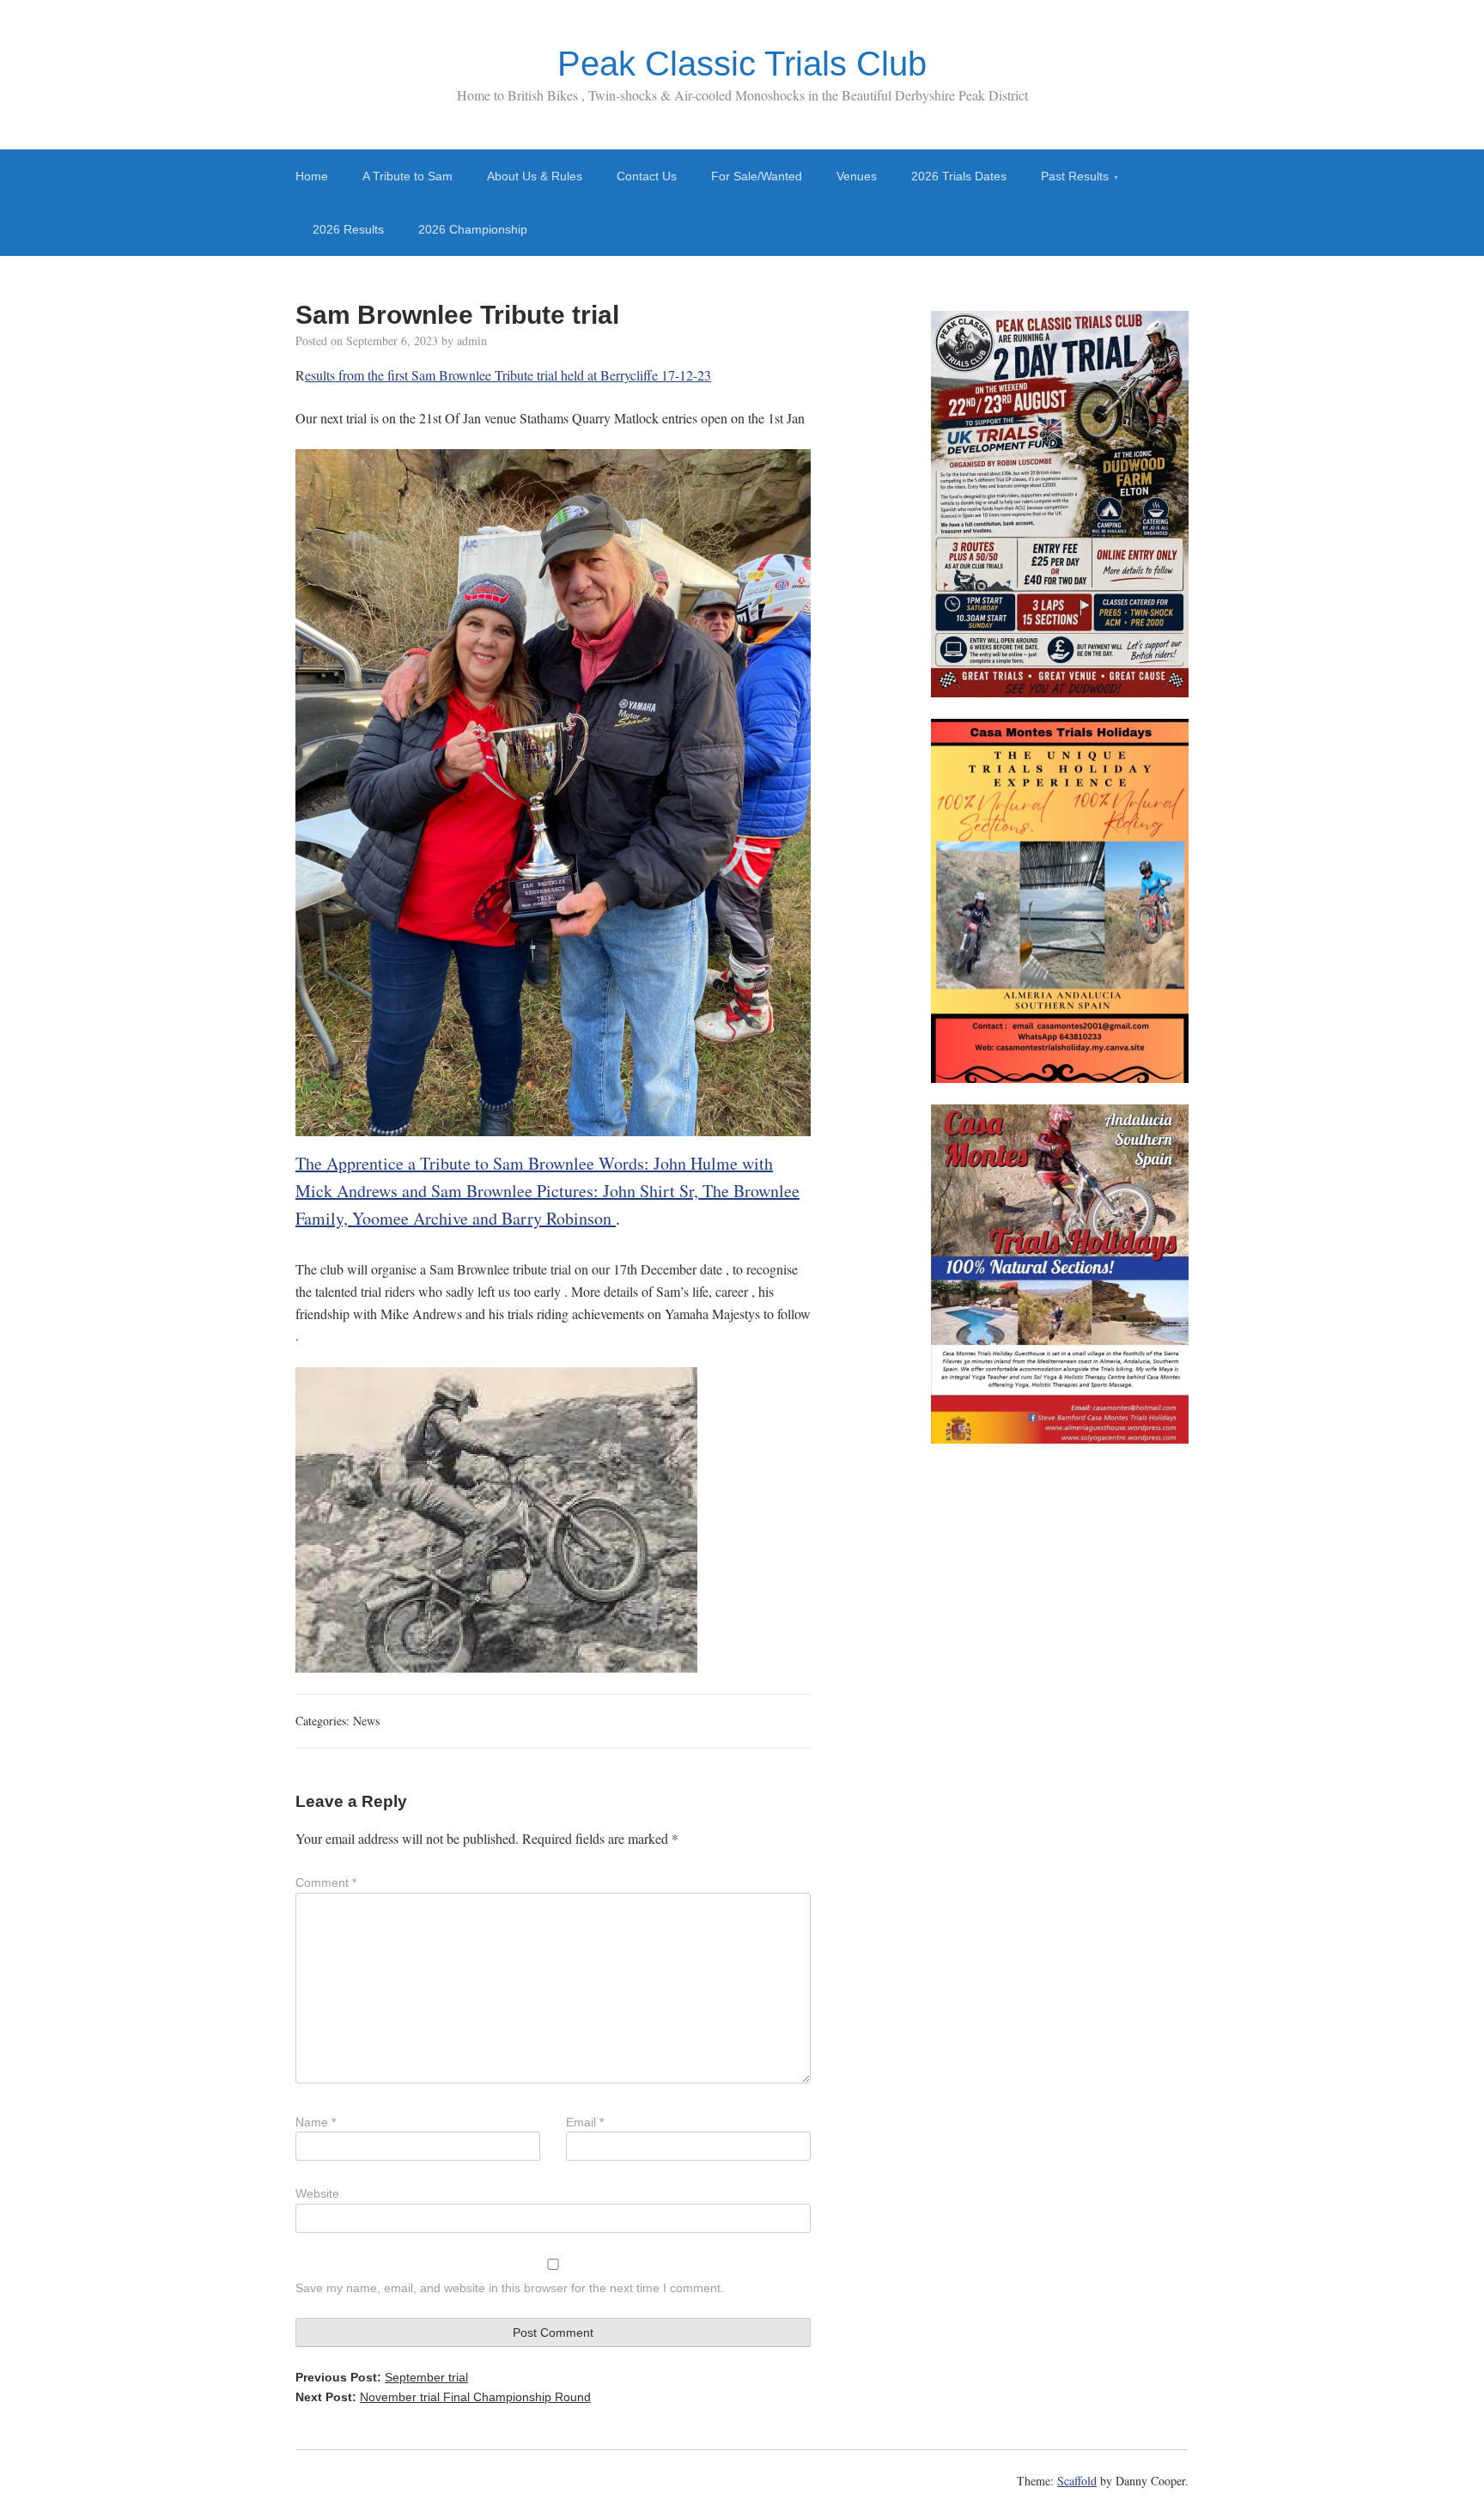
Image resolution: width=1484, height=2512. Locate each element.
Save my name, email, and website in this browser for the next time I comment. (510, 2288)
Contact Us (647, 176)
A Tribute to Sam (407, 176)
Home (312, 176)
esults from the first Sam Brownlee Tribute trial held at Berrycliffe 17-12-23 (508, 375)
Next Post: (443, 2397)
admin (472, 341)
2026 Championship (473, 229)
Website (317, 2193)
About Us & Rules (535, 176)
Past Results (1075, 176)
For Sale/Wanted (757, 176)
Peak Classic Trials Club (742, 64)
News (366, 1721)
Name (316, 2122)
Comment (326, 1882)
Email (585, 2122)
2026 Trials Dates (959, 176)
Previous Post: (382, 2377)
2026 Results (348, 229)
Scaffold (1077, 2481)
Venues (857, 176)
